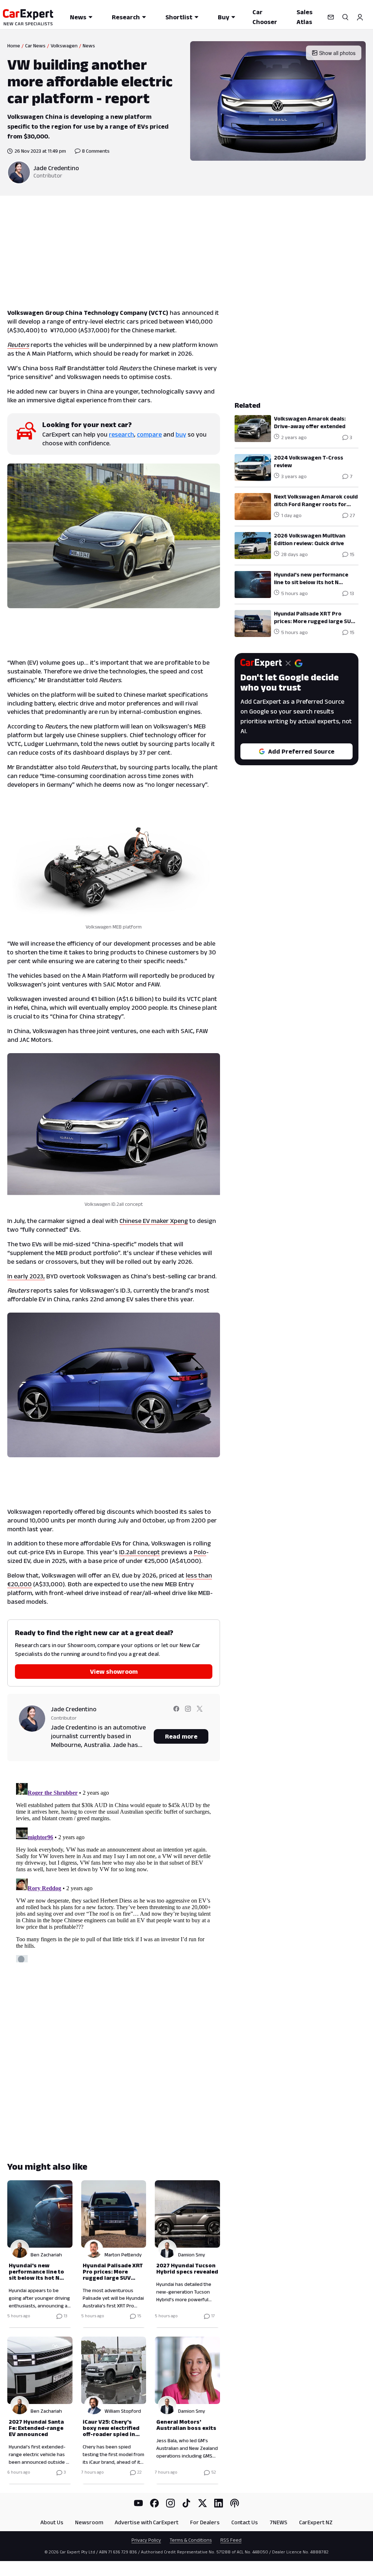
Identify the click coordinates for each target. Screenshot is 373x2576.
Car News (35, 46)
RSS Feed (231, 2540)
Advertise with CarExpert (147, 2522)
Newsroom (89, 2522)
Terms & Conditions (191, 2540)
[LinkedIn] (219, 2503)
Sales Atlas (305, 17)
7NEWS (278, 2522)
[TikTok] (186, 2503)
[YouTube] (138, 2503)
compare (149, 434)
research (121, 434)
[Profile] (360, 17)
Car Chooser (265, 17)
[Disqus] (114, 1871)
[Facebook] (154, 2503)
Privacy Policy (146, 2540)
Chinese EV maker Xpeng (154, 1221)
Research (126, 17)
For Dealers (205, 2522)
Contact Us (245, 2522)
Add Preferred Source (301, 751)
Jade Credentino (56, 168)
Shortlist (179, 17)
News (78, 17)
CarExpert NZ (316, 2522)
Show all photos (337, 53)
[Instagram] (170, 2503)
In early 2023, (26, 1276)
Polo (200, 1552)
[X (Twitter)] (203, 2503)
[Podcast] (235, 2503)
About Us (52, 2522)
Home (14, 46)
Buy (223, 17)
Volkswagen (64, 46)
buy (181, 434)
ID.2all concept (140, 1552)
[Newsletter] (331, 17)
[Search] (345, 17)
